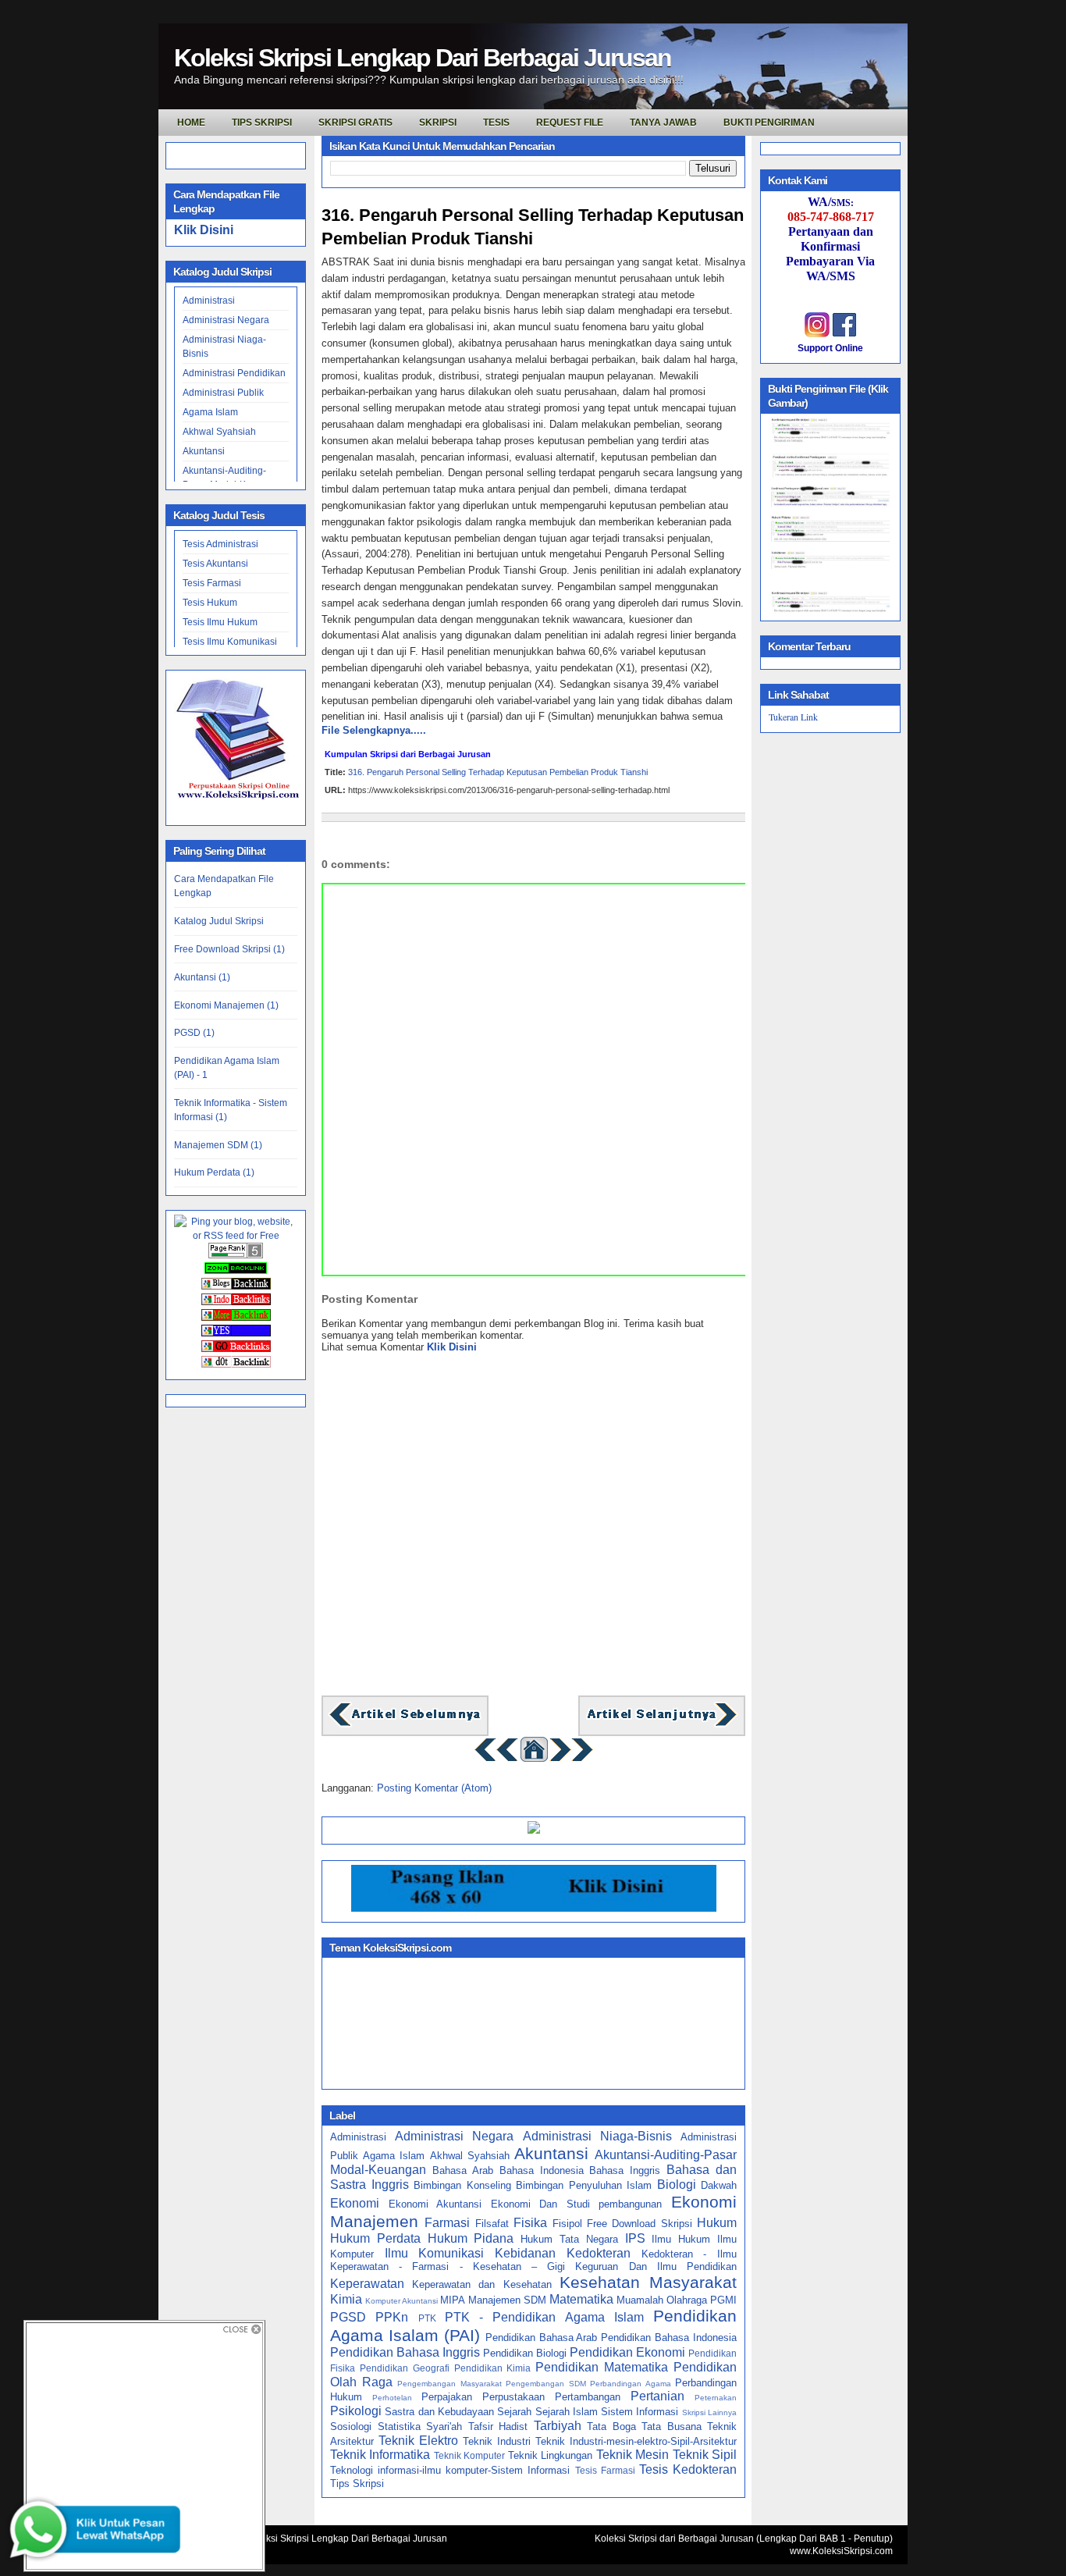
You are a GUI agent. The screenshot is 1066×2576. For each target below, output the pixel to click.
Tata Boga (611, 2427)
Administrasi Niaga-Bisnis (597, 2136)
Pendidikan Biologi (525, 2353)
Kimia (346, 2299)
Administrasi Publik (223, 393)
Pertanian (657, 2396)
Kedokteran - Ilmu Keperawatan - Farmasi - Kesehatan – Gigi (533, 2261)
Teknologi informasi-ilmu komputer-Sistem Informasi (450, 2470)
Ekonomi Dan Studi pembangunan (577, 2204)
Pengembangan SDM (546, 2384)
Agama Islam (210, 412)
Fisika (530, 2223)
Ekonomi (355, 2203)
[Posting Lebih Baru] (405, 1725)
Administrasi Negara (226, 320)
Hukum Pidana (471, 2238)
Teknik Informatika (380, 2455)
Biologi (677, 2185)
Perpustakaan (513, 2397)
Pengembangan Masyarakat (449, 2384)
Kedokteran (599, 2253)
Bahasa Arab (463, 2170)
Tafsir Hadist (498, 2427)
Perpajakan (447, 2397)
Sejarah (514, 2412)
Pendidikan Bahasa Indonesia (669, 2338)
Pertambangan (588, 2397)
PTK (427, 2318)
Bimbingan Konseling (462, 2185)
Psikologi (356, 2411)
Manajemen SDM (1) (218, 1145)
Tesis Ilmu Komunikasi (230, 642)
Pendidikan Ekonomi (627, 2352)
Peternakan (716, 2398)
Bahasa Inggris (625, 2170)
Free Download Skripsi (640, 2224)
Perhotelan (392, 2398)
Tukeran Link (793, 717)
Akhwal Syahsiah (219, 432)
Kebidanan (525, 2253)
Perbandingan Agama (631, 2384)
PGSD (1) (194, 1033)
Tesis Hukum (210, 603)
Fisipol (567, 2224)
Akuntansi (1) (202, 977)
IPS (635, 2238)
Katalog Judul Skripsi (219, 921)
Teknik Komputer (469, 2455)
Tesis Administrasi (220, 544)
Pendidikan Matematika (602, 2367)
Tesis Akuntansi (215, 564)
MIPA (453, 2300)
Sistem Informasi (640, 2412)
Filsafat (492, 2224)
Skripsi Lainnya (709, 2412)
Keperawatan (367, 2284)
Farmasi (447, 2223)
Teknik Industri (497, 2441)
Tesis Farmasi (212, 583)
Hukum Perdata (375, 2238)
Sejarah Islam (567, 2412)
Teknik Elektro (418, 2441)
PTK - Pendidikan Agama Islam (544, 2317)
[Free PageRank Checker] (236, 1255)
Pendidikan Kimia (493, 2368)
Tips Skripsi (262, 123)
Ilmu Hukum (681, 2239)
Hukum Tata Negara (569, 2239)
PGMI (723, 2300)
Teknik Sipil (705, 2455)
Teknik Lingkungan (550, 2455)
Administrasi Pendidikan (234, 373)
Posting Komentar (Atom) (434, 1788)
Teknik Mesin (632, 2455)
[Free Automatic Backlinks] (236, 1271)
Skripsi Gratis (355, 123)
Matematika (581, 2299)
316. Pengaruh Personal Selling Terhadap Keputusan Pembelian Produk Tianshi (533, 227)
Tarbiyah (558, 2426)
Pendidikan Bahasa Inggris (405, 2352)
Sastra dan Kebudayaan (439, 2412)
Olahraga (687, 2300)
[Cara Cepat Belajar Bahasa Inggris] (534, 1830)
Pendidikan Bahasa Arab (542, 2338)
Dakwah (719, 2185)
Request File (570, 123)
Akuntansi (204, 451)
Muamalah (640, 2300)
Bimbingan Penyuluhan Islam (584, 2185)
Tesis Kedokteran (688, 2469)
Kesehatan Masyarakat (648, 2282)
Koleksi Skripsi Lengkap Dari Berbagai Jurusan (423, 58)
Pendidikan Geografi (405, 2368)
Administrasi (209, 301)
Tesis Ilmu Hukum (220, 622)
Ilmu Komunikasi (435, 2253)
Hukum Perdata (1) (214, 1172)
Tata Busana (672, 2427)
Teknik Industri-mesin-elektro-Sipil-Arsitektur (636, 2441)
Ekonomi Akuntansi (435, 2204)
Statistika (399, 2427)
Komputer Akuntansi (402, 2301)
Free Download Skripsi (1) (229, 949)
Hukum (717, 2223)
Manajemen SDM (507, 2300)
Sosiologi (351, 2427)
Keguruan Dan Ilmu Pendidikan (656, 2266)
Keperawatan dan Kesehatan (481, 2284)
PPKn (392, 2317)
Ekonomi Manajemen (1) (226, 1005)
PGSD (348, 2317)
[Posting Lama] (662, 1725)
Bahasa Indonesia (542, 2170)
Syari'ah (444, 2427)
